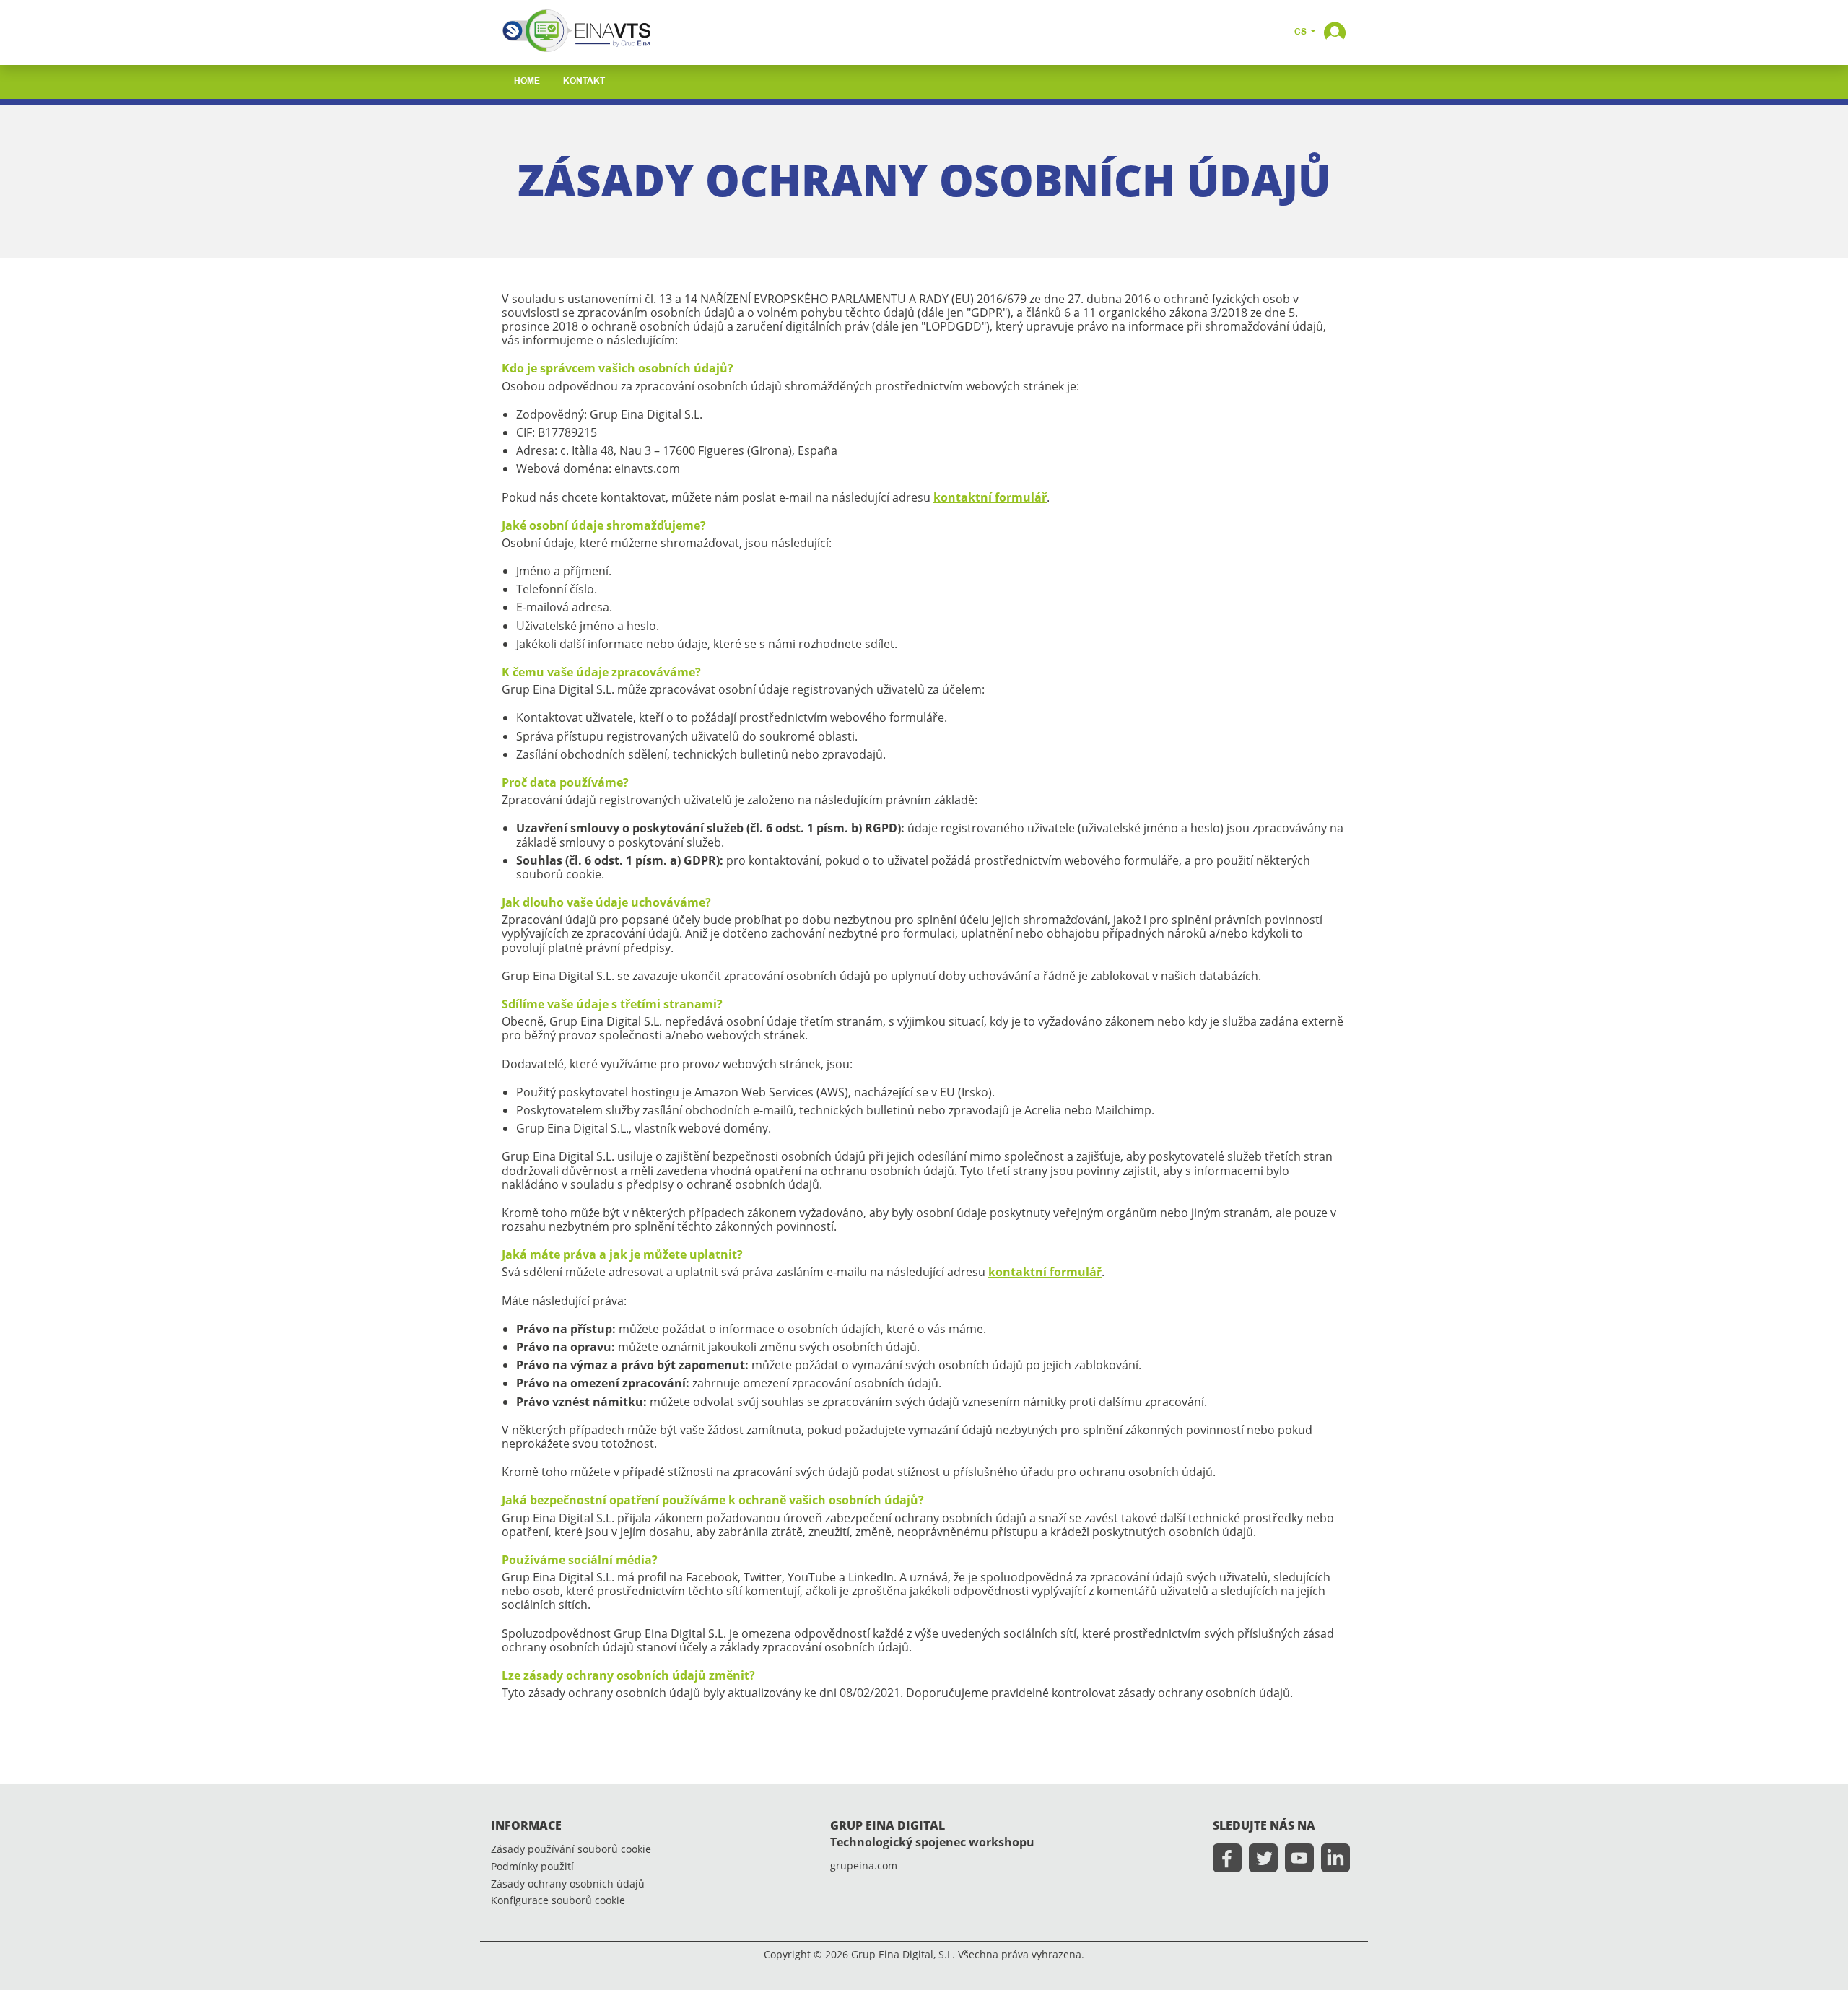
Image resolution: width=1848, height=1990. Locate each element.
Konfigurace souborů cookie (558, 1901)
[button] (1335, 31)
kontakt (584, 82)
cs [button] (1302, 32)
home (527, 82)
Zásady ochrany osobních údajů (568, 1884)
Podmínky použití (532, 1867)
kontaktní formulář (990, 497)
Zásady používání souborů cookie (571, 1850)
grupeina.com (864, 1866)
